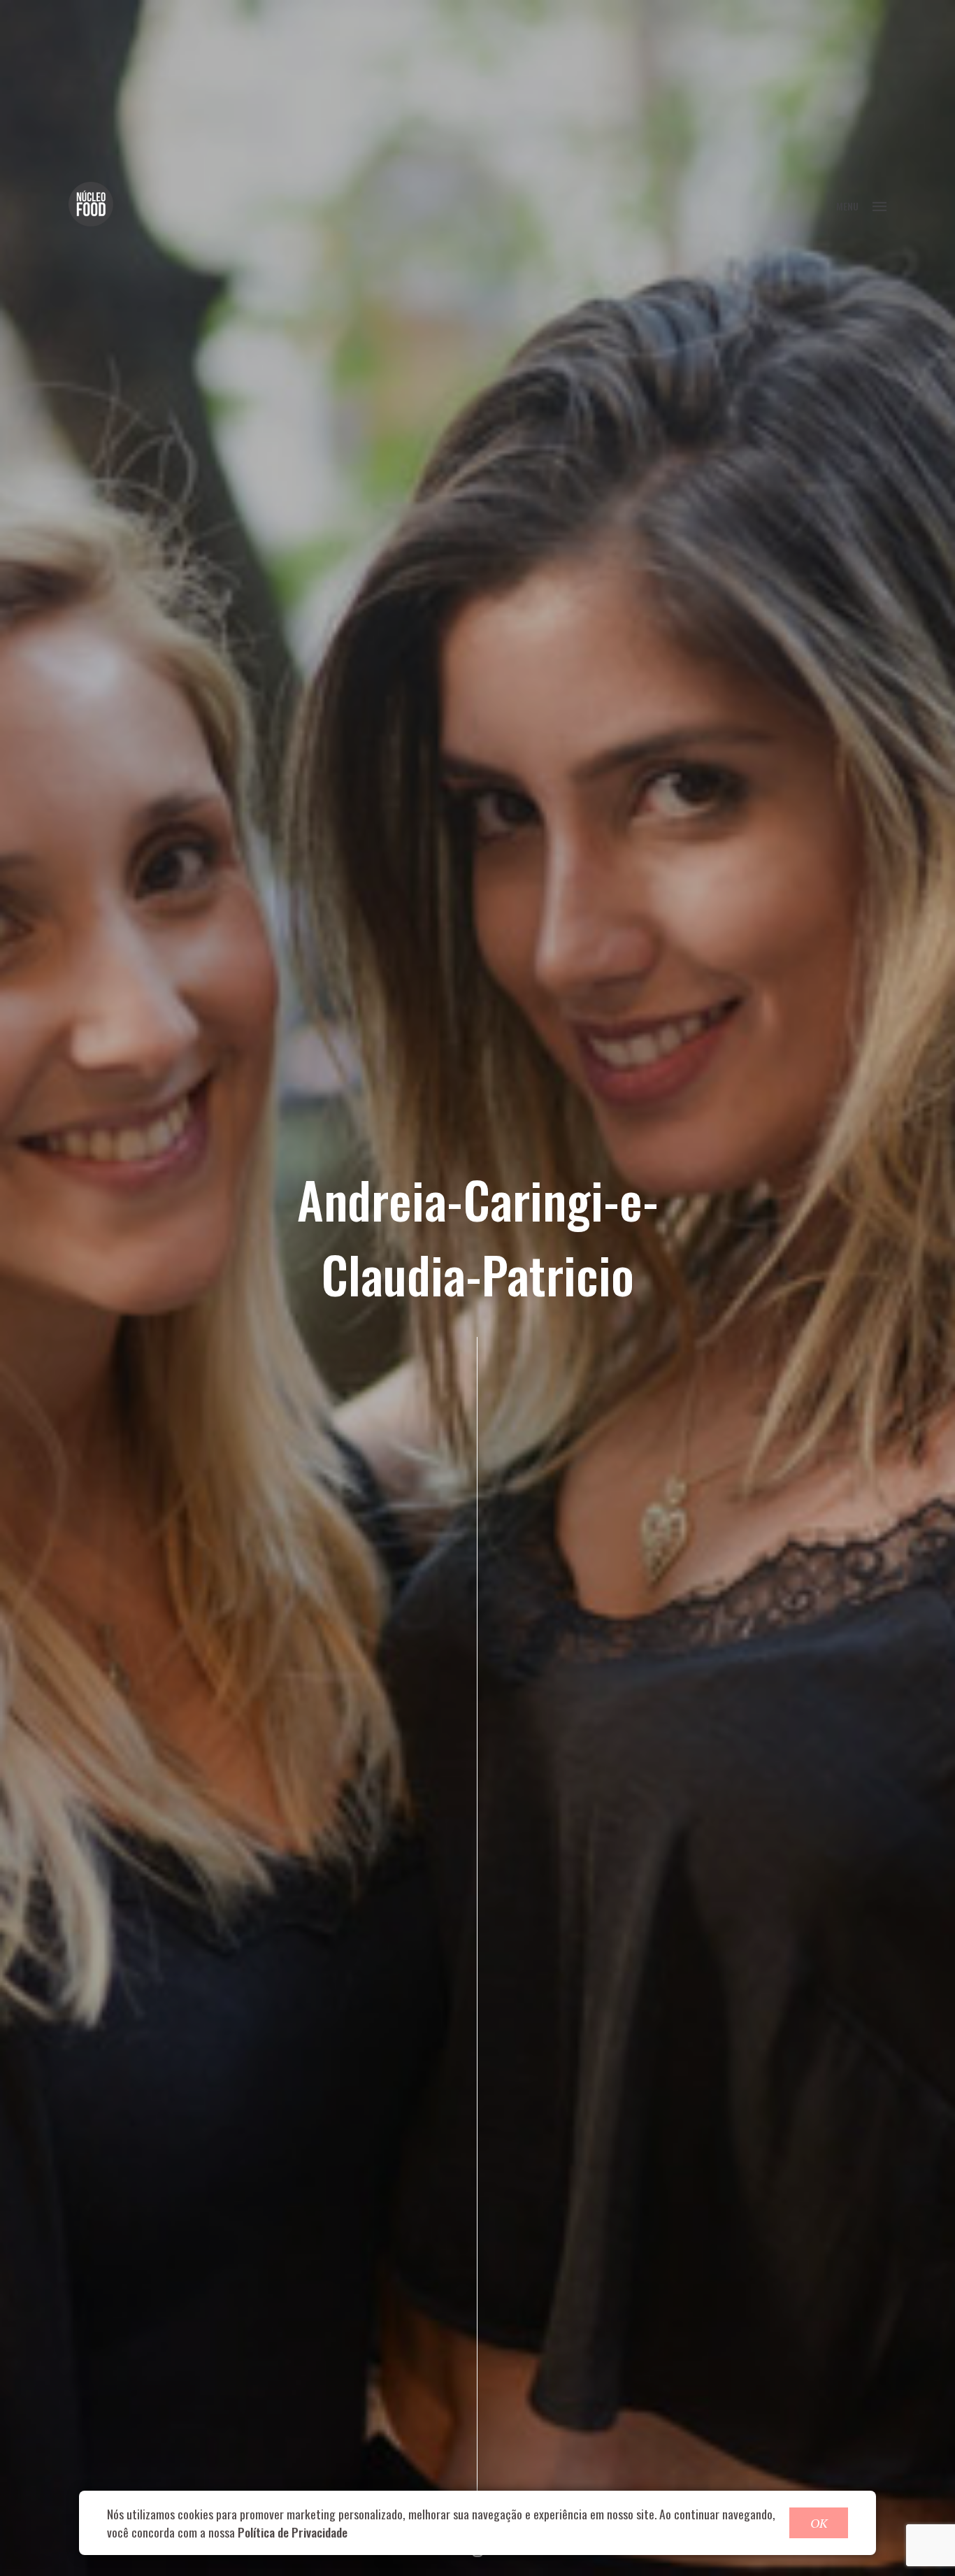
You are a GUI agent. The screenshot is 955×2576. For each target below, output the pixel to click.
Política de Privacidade (293, 2532)
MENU (847, 206)
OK (819, 2523)
